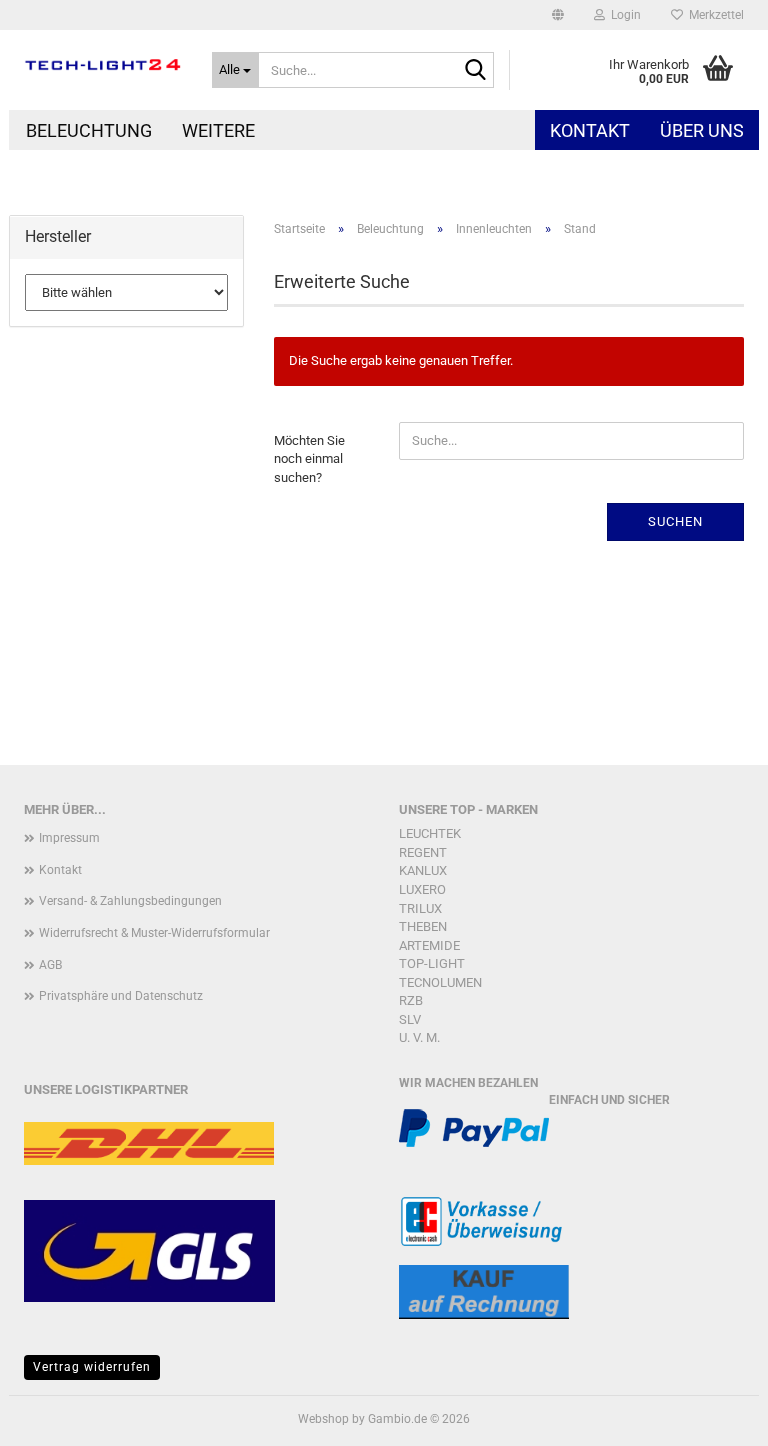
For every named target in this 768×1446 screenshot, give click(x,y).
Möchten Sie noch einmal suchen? (309, 459)
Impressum (69, 838)
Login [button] (623, 15)
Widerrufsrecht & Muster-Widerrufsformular (154, 933)
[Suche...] (475, 71)
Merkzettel (713, 15)
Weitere (218, 130)
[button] (558, 15)
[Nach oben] (713, 1416)
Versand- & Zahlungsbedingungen (130, 901)
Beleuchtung (89, 130)
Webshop (323, 1419)
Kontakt (590, 130)
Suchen (675, 521)
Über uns (702, 130)
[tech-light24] (103, 65)
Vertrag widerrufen (92, 1367)
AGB (50, 965)
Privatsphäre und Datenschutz (121, 996)
